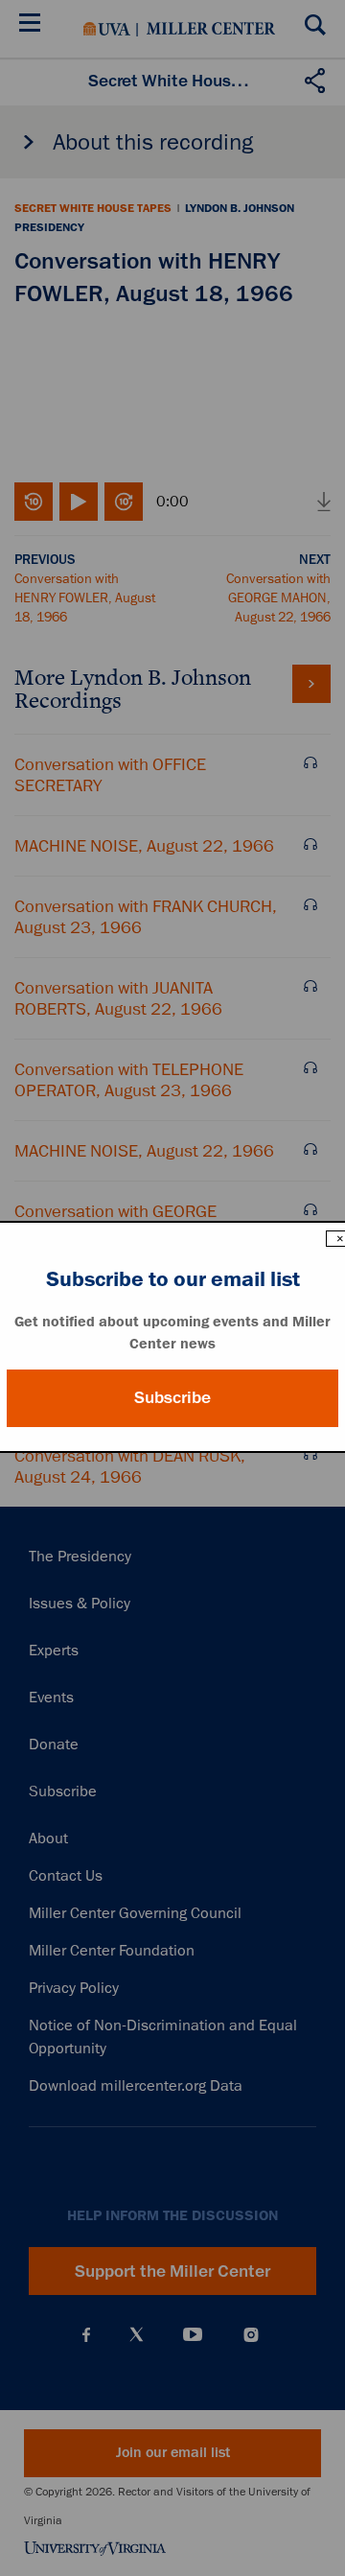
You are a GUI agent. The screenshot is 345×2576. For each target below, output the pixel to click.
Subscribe (172, 1397)
